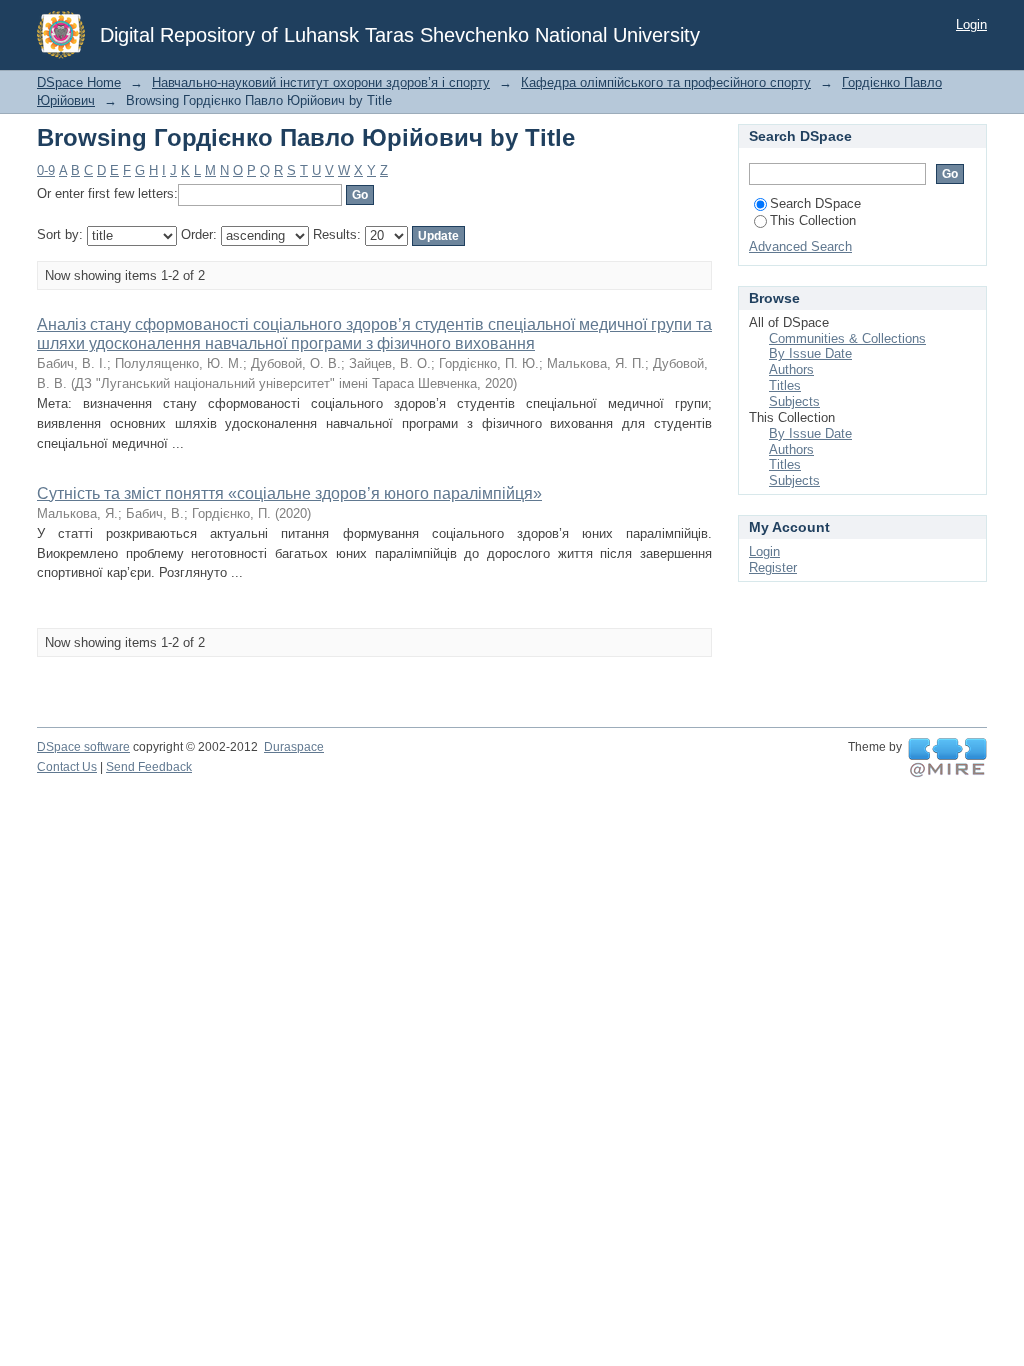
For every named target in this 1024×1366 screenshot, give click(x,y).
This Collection (813, 220)
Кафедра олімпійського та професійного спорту (666, 82)
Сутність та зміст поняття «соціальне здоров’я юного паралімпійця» (289, 493)
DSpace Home (79, 82)
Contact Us (67, 767)
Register (773, 567)
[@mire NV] (947, 758)
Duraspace (294, 747)
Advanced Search (800, 246)
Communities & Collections (847, 338)
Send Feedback (149, 767)
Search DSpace (815, 203)
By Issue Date (810, 353)
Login (971, 24)
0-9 (46, 170)
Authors (791, 369)
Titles (785, 385)
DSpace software (83, 747)
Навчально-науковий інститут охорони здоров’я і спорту (321, 82)
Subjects (794, 401)
